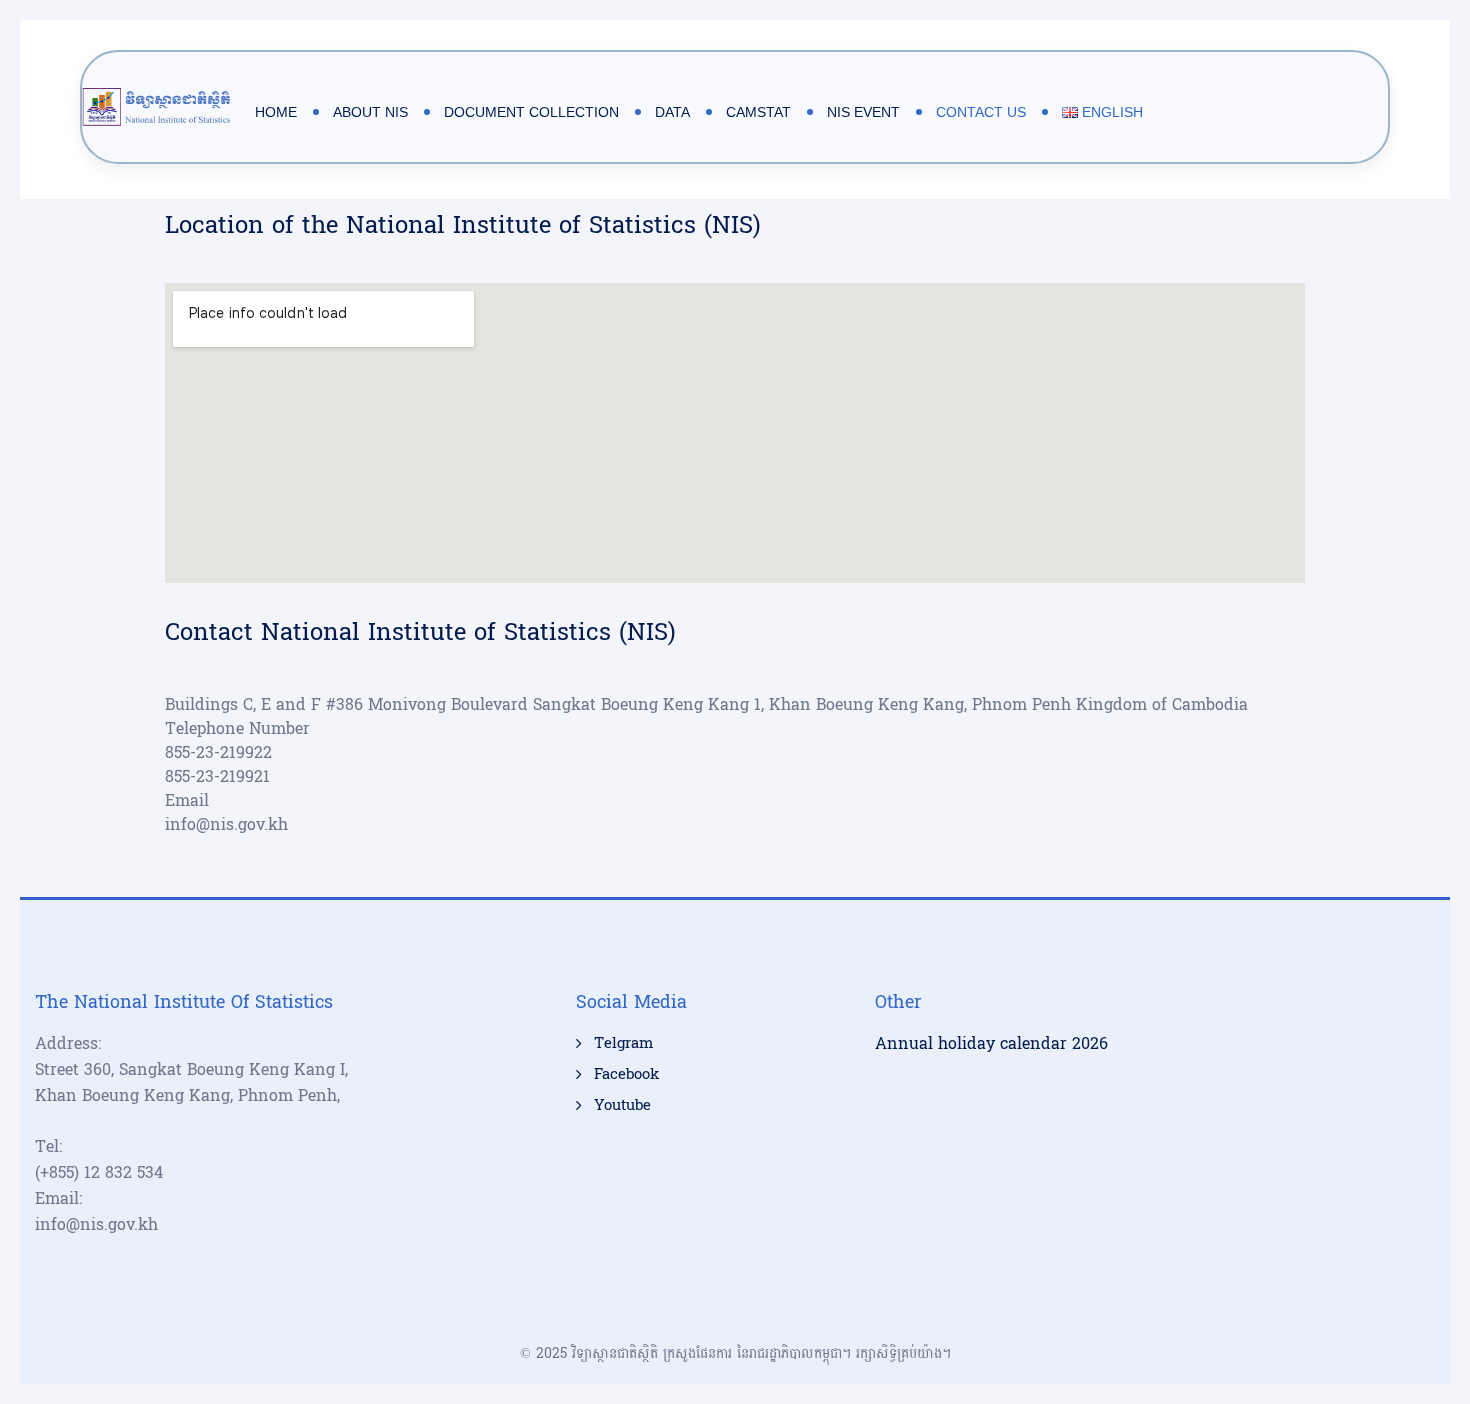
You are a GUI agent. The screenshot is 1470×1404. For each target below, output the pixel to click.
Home (276, 112)
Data (672, 112)
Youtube (622, 1106)
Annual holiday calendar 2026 (991, 1043)
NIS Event (863, 112)
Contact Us (981, 112)
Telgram (623, 1044)
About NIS (370, 112)
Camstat (758, 112)
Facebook (626, 1075)
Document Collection (531, 112)
